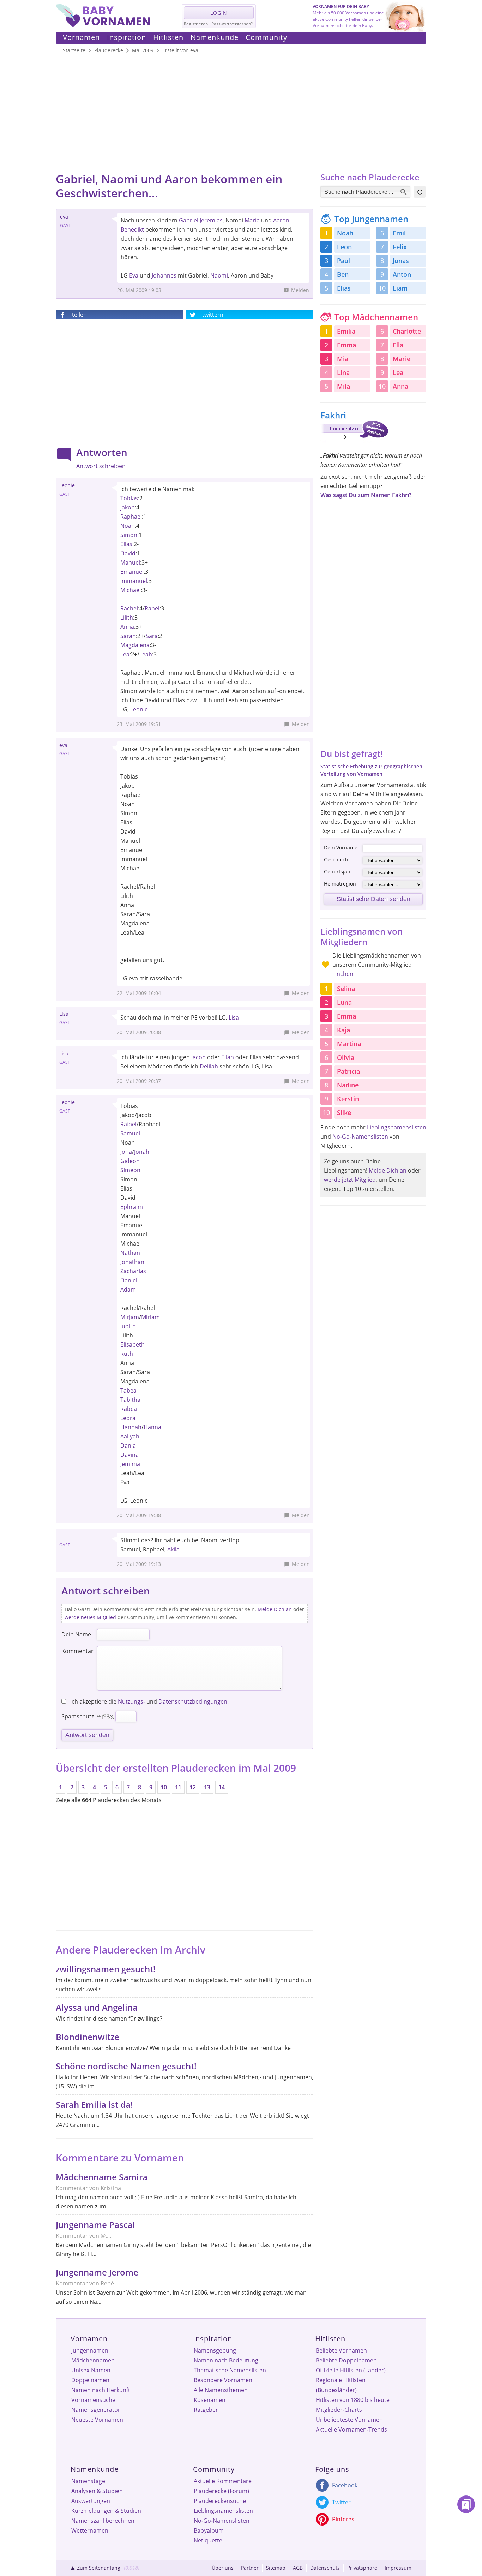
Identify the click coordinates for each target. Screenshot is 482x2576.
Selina (346, 989)
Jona (126, 1152)
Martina (349, 1044)
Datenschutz (325, 2568)
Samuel (130, 1133)
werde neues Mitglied (90, 1617)
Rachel (129, 608)
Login (219, 13)
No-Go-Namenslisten (360, 1137)
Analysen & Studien (97, 2491)
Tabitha (130, 1400)
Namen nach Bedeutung (226, 2360)
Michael (131, 590)
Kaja (344, 1030)
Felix (400, 247)
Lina (343, 372)
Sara (152, 636)
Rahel (152, 608)
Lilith (127, 618)
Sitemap (276, 2568)
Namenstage (88, 2481)
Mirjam (130, 1317)
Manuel (130, 562)
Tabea (128, 1390)
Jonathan (132, 1262)
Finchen (343, 974)
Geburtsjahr (338, 872)
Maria (252, 220)
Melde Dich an (275, 1609)
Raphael (131, 517)
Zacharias (133, 1271)
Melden (300, 290)
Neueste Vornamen (97, 2420)
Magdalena (135, 645)
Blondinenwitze (88, 2037)
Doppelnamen (90, 2380)
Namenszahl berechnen (103, 2521)
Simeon (130, 1170)
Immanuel (134, 581)
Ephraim (132, 1207)
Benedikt (132, 229)
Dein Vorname (341, 848)
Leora (128, 1418)
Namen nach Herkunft (101, 2390)
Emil (399, 233)
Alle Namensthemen (221, 2390)
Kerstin (348, 1099)
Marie (402, 359)
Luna (344, 1002)
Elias (126, 544)
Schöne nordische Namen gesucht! (126, 2066)
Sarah (128, 636)
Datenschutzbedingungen (193, 1701)
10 (164, 1787)
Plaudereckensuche (220, 2501)
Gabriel (189, 220)
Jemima (130, 1464)
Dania (128, 1445)
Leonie (139, 709)
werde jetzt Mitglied (350, 1180)
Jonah (142, 1152)
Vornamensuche (93, 2400)
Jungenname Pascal (95, 2225)
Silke (344, 1113)
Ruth (127, 1354)
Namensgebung (215, 2350)
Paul (344, 261)
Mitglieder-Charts (339, 2410)
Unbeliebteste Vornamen (349, 2420)
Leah (146, 654)
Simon (129, 535)
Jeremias (211, 220)
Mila (344, 386)
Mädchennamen (93, 2360)
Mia (343, 359)
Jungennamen (90, 2350)
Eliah (228, 1057)
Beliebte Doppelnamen (346, 2360)
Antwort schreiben (101, 466)
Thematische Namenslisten (230, 2370)
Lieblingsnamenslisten (397, 1127)
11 (178, 1787)
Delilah (209, 1066)
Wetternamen (90, 2530)
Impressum (398, 2568)
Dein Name (76, 1634)
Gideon (130, 1161)
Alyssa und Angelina (97, 2007)
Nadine (348, 1085)
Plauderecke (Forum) (221, 2491)
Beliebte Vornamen (341, 2350)
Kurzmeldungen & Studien (106, 2511)
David (128, 553)
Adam (128, 1289)
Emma (347, 345)
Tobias (129, 498)
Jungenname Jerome (97, 2272)
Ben (343, 274)
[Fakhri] (354, 443)
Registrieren (196, 24)
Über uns (223, 2568)
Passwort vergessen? (232, 24)
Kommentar (77, 1651)
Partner (250, 2568)
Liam (400, 288)
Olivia (346, 1057)
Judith (128, 1326)
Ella (398, 345)
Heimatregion (340, 884)
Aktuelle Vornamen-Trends (351, 2429)
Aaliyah (130, 1436)
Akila (173, 1549)
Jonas (401, 261)
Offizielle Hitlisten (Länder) (351, 2370)
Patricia (348, 1071)
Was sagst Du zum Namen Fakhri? (366, 495)
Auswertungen (91, 2501)
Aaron (281, 220)
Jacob (198, 1057)
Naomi (219, 275)
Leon (344, 247)
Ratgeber (206, 2410)
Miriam (150, 1317)
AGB (298, 2568)
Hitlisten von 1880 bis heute (353, 2400)
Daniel (129, 1280)
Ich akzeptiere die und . (149, 1701)
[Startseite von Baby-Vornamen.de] (103, 25)
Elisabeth (132, 1344)
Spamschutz (78, 1716)
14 (222, 1787)
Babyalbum (209, 2530)
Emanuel (132, 572)
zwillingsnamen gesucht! (106, 1969)
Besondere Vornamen (223, 2380)
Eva (134, 275)
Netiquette (208, 2540)
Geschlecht (337, 860)
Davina (129, 1455)
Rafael (128, 1124)
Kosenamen (210, 2400)
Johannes (164, 275)
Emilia (346, 331)
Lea (125, 654)
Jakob (128, 507)
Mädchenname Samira (102, 2177)
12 (193, 1787)
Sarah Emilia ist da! (94, 2104)
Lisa (234, 1018)
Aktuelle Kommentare (223, 2481)
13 (207, 1787)
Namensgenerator (96, 2410)
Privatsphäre (362, 2568)
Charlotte (407, 331)
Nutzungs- (131, 1701)
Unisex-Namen (91, 2370)
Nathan (130, 1253)
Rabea (129, 1409)
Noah (128, 526)
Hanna (152, 1427)
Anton (402, 274)
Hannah (131, 1427)
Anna (127, 627)
